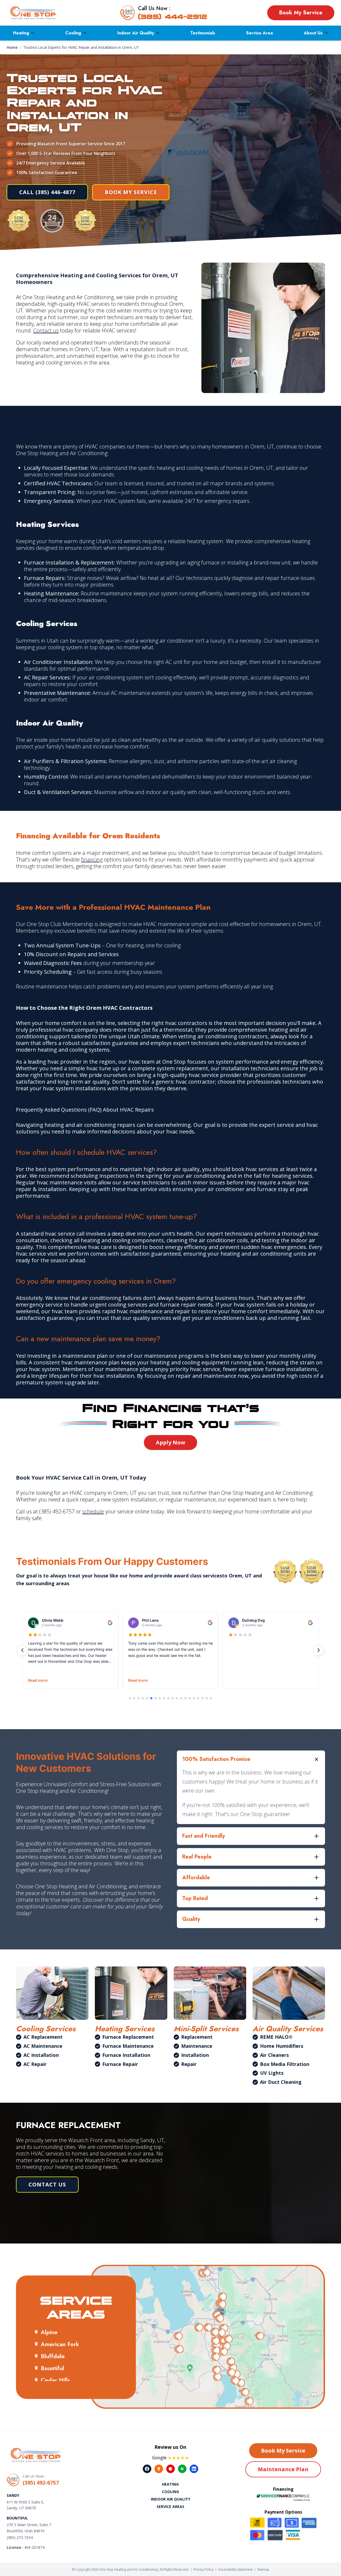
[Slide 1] (130, 1698)
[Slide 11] (173, 1698)
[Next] (319, 1650)
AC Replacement (43, 2037)
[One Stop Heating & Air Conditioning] (33, 13)
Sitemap (263, 2569)
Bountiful (52, 2368)
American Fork (60, 2344)
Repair (189, 2064)
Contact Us (47, 2184)
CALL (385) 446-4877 (47, 192)
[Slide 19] (207, 1698)
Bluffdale (53, 2356)
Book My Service (301, 13)
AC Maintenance (43, 2046)
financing (92, 860)
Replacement (197, 2037)
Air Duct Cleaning (281, 2082)
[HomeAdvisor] (159, 2469)
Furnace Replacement (128, 2037)
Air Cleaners (274, 2055)
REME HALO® (276, 2037)
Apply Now (170, 1442)
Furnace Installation (126, 2055)
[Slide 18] (202, 1698)
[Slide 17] (198, 1698)
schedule (93, 1511)
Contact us (46, 330)
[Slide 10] (168, 1698)
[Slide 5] (147, 1698)
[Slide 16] (194, 1698)
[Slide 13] (181, 1698)
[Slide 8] (160, 1698)
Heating (21, 33)
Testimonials (203, 33)
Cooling (73, 33)
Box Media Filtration (285, 2064)
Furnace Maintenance (128, 2046)
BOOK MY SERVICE (131, 192)
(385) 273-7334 (20, 2537)
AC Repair (35, 2064)
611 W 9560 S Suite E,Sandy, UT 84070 (25, 2505)
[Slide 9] (164, 1698)
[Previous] (22, 1650)
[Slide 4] (143, 1698)
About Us (313, 33)
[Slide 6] (151, 1698)
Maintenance (197, 2046)
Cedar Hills (55, 2380)
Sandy (13, 2495)
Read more (38, 1680)
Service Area (259, 33)
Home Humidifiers (282, 2046)
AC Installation (41, 2055)
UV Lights (272, 2073)
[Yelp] (170, 2469)
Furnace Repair (120, 2064)
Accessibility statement (235, 2569)
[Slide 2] (134, 1698)
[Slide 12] (177, 1698)
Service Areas (170, 2507)
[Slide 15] (190, 1698)
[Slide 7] (156, 1698)
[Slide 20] (211, 1698)
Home (12, 47)
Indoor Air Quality (136, 33)
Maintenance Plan (283, 2469)
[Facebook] (147, 2469)
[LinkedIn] (194, 2469)
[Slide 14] (185, 1698)
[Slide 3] (139, 1698)
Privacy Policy (204, 2569)
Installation (195, 2055)
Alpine (49, 2332)
